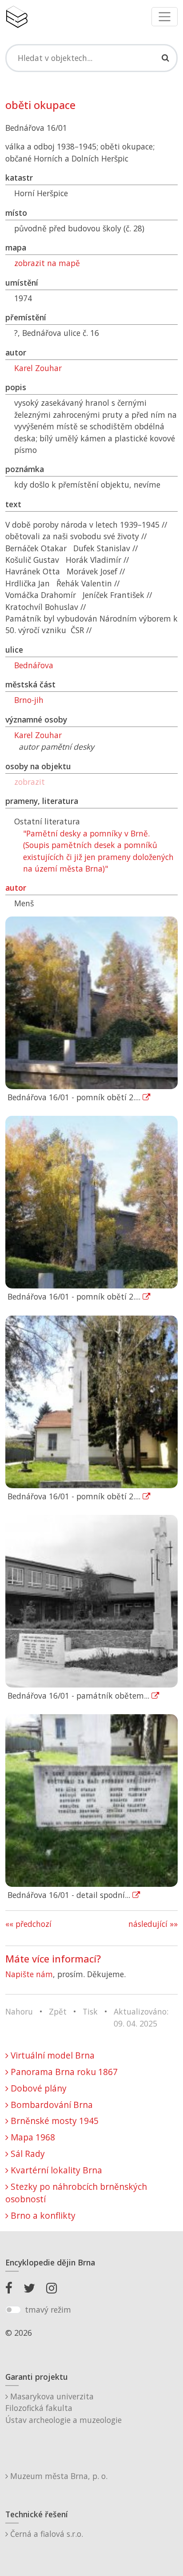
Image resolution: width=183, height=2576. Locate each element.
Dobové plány (38, 2088)
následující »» (153, 1924)
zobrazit (30, 782)
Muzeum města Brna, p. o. (58, 2476)
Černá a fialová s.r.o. (46, 2534)
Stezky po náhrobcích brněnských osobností (76, 2193)
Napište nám (29, 1974)
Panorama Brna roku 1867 (63, 2072)
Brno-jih (29, 700)
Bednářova (34, 665)
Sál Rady (27, 2154)
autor (16, 888)
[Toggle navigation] (165, 17)
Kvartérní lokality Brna (55, 2170)
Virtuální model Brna (52, 2055)
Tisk (90, 2011)
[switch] (13, 2310)
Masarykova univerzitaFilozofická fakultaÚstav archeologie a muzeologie (64, 2408)
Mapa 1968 (32, 2137)
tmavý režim (48, 2310)
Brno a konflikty (42, 2215)
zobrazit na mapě (47, 263)
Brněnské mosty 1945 (54, 2121)
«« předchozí (28, 1924)
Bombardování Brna (51, 2105)
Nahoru (19, 2011)
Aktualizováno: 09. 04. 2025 (141, 2017)
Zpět (58, 2011)
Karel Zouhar (38, 368)
